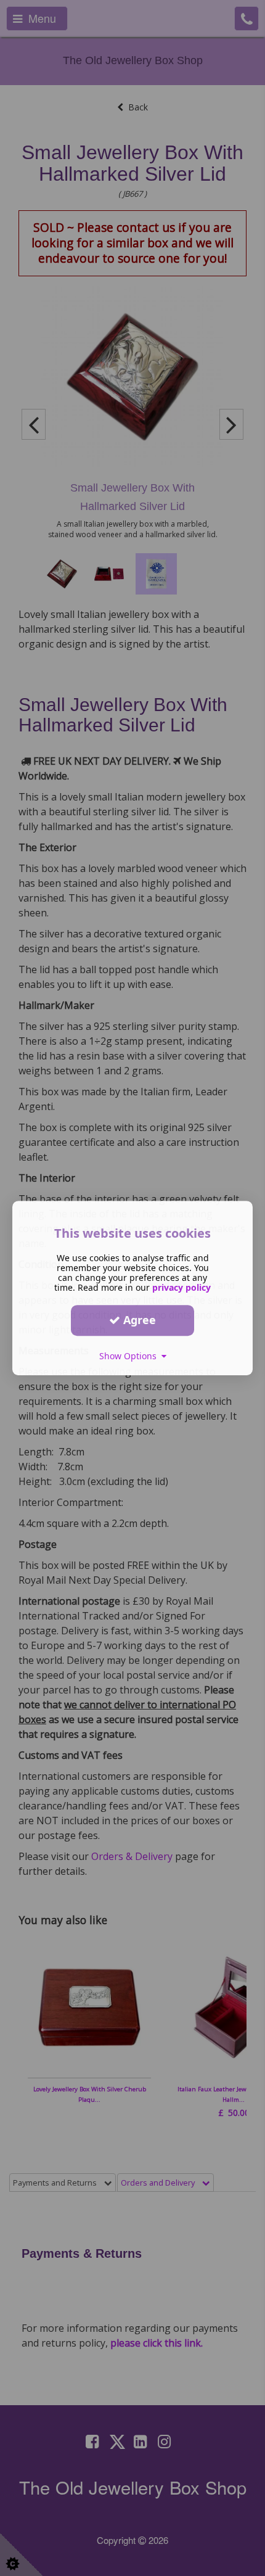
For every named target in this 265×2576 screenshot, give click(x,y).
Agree (138, 1320)
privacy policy (181, 1287)
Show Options (130, 1356)
